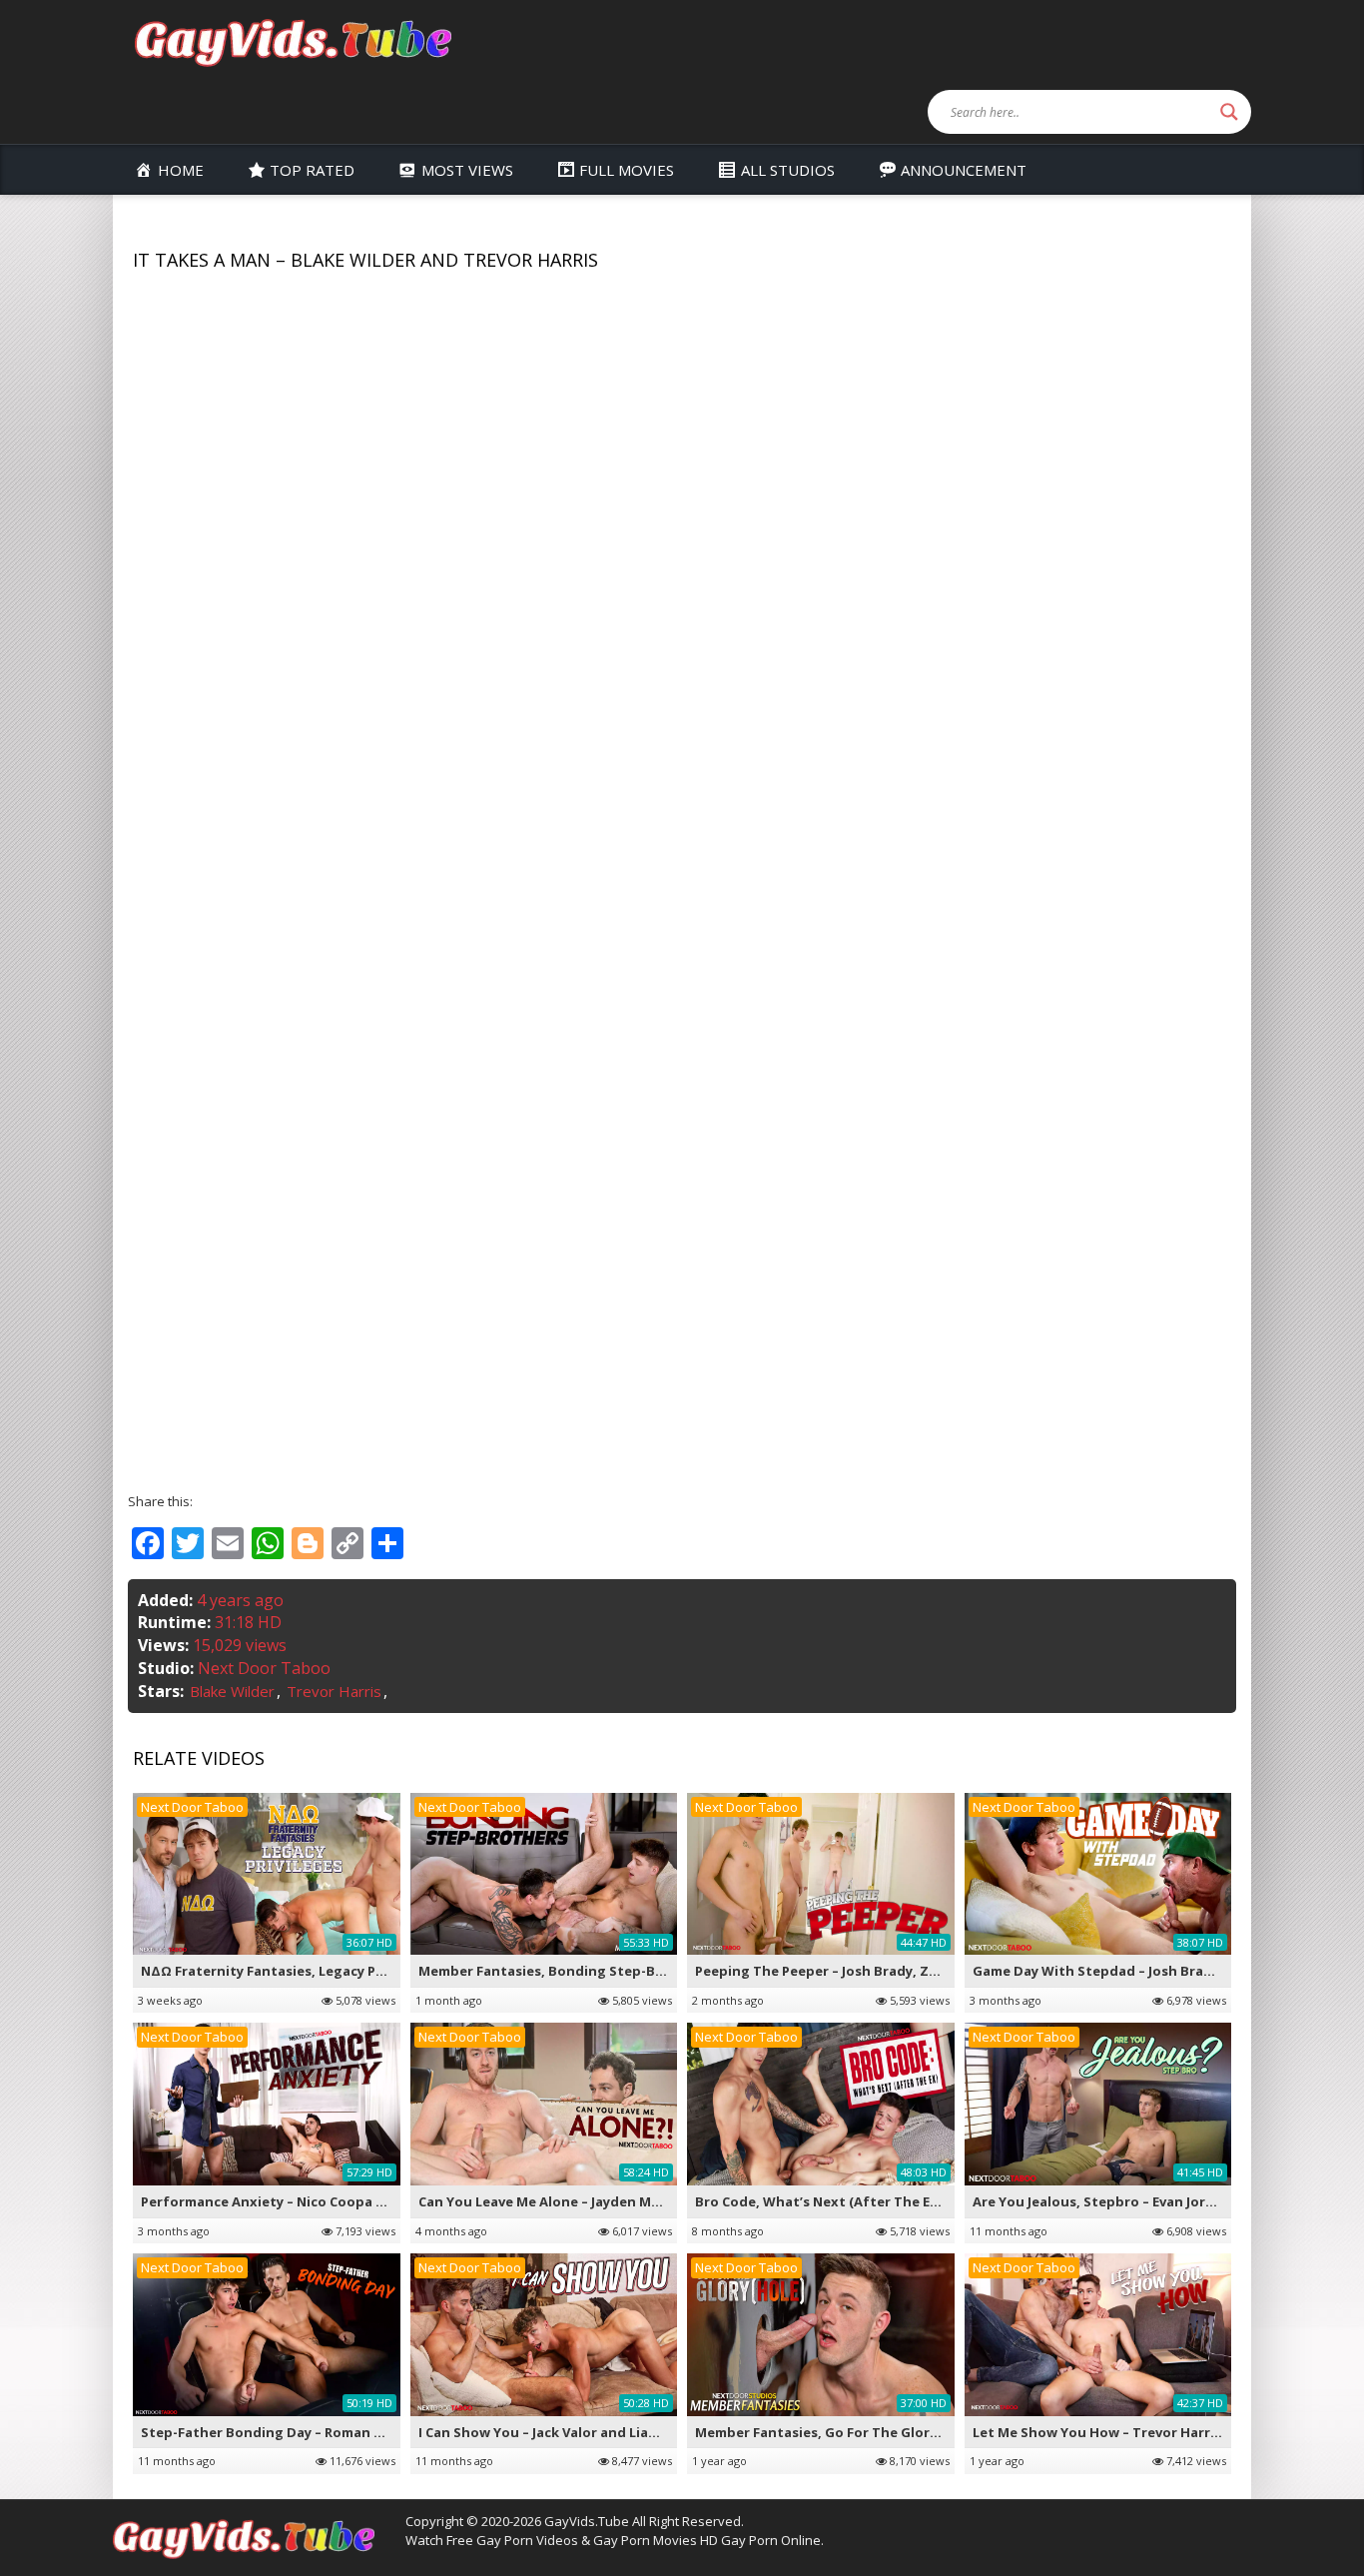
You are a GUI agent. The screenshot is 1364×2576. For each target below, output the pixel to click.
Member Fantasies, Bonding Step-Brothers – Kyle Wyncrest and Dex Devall (667, 1971)
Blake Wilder (232, 1691)
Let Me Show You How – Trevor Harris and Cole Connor (1154, 2432)
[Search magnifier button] (1229, 112)
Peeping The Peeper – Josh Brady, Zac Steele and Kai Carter (891, 1971)
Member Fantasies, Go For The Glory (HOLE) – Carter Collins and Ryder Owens (951, 2432)
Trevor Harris (334, 1691)
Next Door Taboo (264, 1668)
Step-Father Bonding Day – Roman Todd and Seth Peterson (340, 2432)
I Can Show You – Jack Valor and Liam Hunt (558, 2432)
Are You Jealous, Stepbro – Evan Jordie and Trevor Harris (1160, 2201)
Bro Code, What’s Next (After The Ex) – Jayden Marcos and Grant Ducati (933, 2201)
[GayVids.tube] (293, 41)
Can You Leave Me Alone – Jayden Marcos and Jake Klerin (604, 2201)
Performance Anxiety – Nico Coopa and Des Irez (300, 2201)
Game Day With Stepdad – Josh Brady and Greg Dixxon (1154, 1971)
